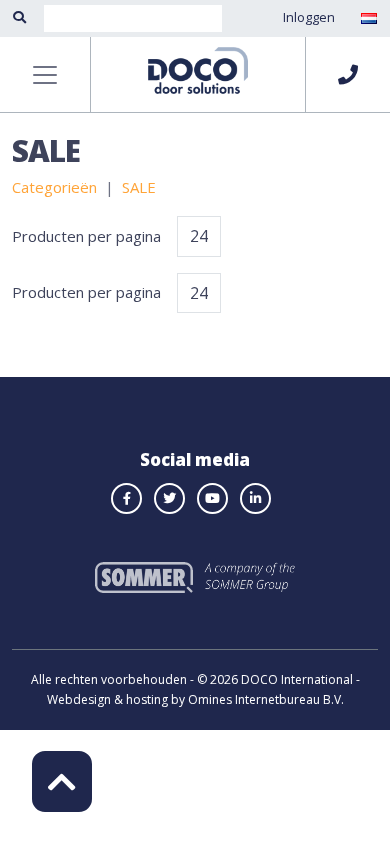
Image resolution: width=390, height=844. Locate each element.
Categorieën (54, 187)
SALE (139, 187)
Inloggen (309, 17)
